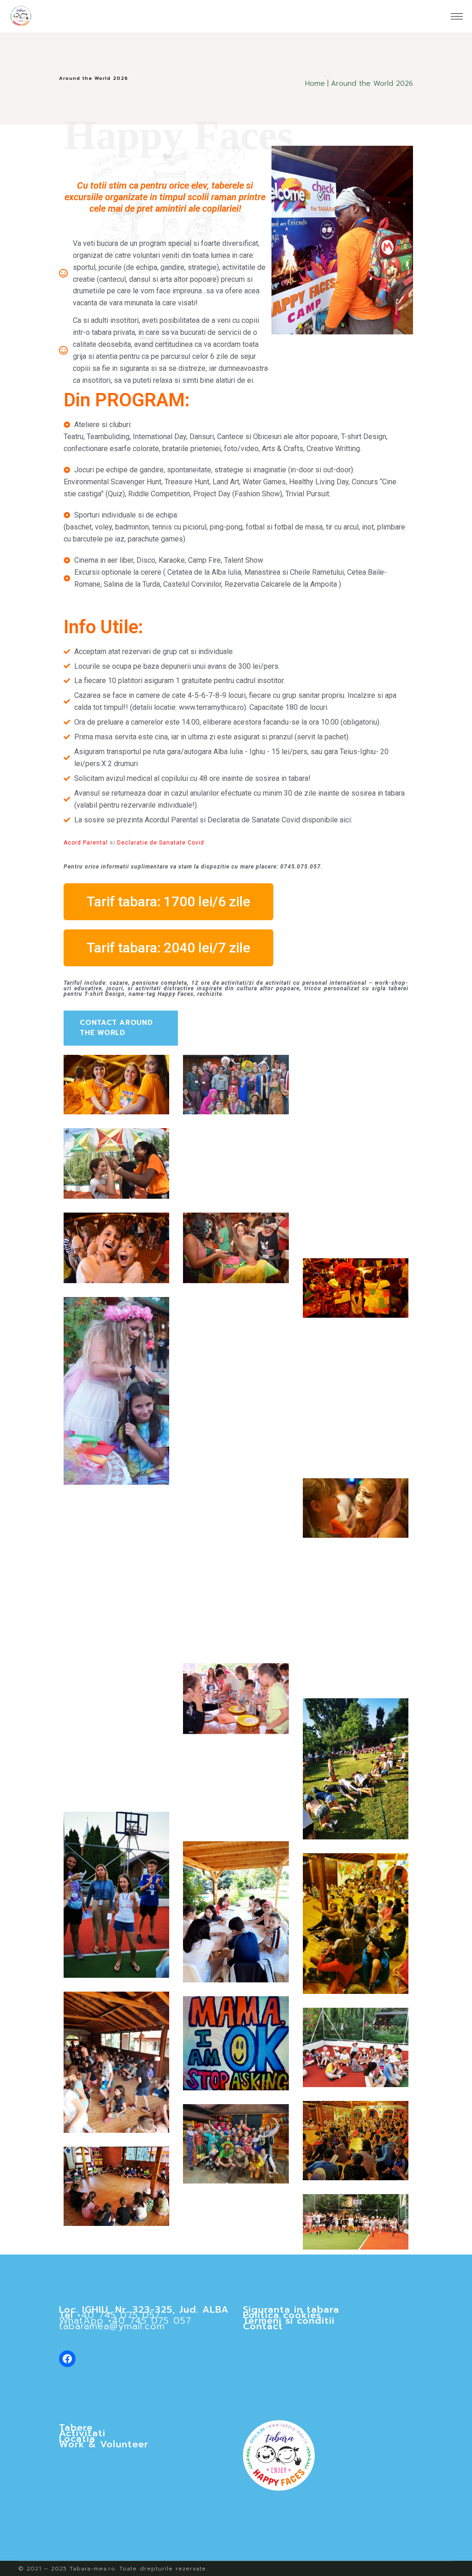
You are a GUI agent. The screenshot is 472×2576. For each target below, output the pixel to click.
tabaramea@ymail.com (112, 2326)
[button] (168, 902)
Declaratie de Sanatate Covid (161, 843)
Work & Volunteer (104, 2444)
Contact (263, 2326)
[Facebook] (67, 2359)
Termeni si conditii (289, 2320)
